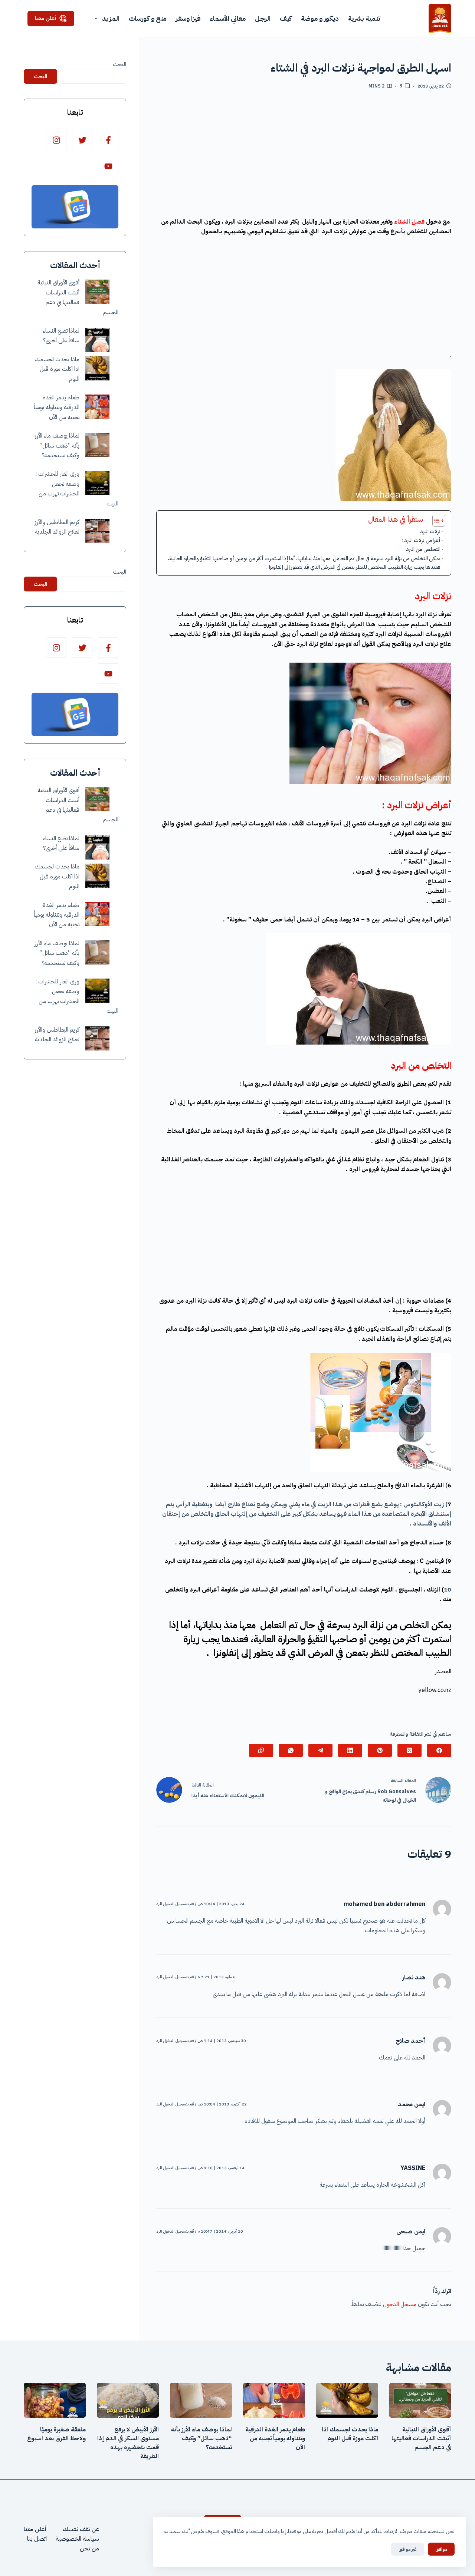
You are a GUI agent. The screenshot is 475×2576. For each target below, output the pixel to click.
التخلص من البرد (423, 549)
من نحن (89, 2549)
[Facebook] (439, 1750)
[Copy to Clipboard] (261, 1750)
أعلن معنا (46, 18)
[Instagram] (56, 140)
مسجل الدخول (400, 2304)
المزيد (111, 18)
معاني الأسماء (228, 18)
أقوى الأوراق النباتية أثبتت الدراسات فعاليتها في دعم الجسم (421, 2438)
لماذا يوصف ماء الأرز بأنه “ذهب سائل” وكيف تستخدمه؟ (57, 446)
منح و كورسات (148, 18)
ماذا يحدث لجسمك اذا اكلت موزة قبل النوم (57, 369)
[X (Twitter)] (410, 1750)
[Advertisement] (304, 156)
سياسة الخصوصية (77, 2539)
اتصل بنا (37, 2539)
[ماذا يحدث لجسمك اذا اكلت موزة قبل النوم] (97, 368)
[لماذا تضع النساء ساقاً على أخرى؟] (97, 340)
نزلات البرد (430, 531)
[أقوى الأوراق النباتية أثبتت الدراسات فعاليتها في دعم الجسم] (97, 292)
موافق (441, 2549)
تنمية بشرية (364, 18)
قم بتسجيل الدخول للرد (175, 1904)
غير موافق (408, 2549)
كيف (286, 18)
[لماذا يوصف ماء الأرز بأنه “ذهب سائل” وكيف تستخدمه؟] (97, 445)
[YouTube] (108, 166)
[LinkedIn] (350, 1750)
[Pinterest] (380, 1750)
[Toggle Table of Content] (435, 521)
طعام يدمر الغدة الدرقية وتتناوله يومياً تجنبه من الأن (57, 407)
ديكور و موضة (320, 18)
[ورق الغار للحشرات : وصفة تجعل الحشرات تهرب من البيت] (97, 483)
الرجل (263, 18)
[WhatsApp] (291, 1750)
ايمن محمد (412, 2104)
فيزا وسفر (188, 18)
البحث (119, 64)
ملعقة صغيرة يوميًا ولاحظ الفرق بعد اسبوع (56, 2434)
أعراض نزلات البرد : (421, 540)
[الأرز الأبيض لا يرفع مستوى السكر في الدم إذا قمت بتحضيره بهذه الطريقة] (128, 2400)
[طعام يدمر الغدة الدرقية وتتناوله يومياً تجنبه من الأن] (97, 407)
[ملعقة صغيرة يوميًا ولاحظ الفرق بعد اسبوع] (55, 2400)
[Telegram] (320, 1750)
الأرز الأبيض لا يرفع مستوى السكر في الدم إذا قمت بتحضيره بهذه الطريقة (128, 2443)
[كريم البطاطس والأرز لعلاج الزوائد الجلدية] (97, 531)
